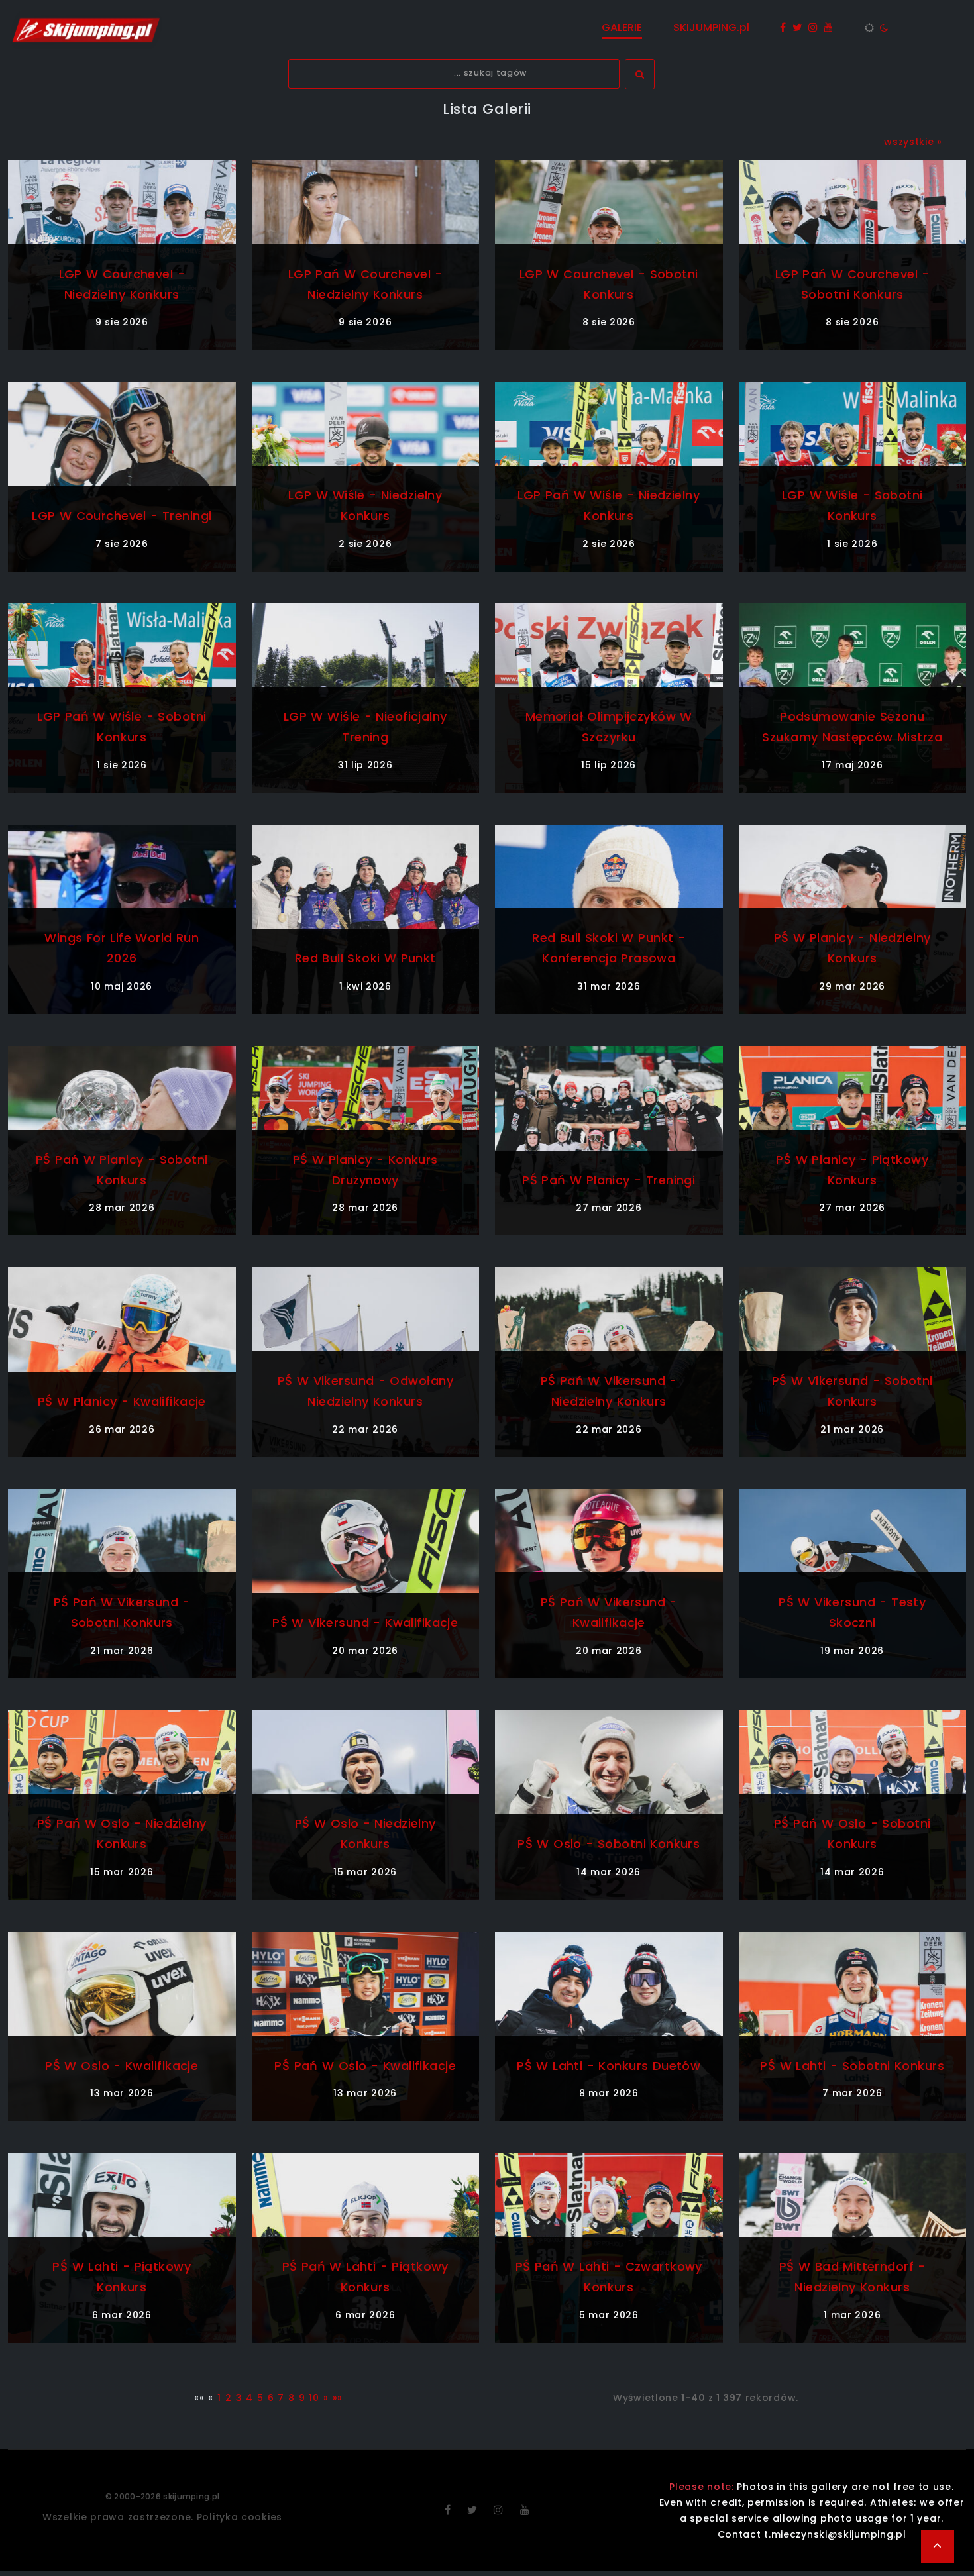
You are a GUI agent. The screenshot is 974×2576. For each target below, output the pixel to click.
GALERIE (622, 27)
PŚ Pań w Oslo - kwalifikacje (365, 2066)
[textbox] (454, 74)
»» (338, 2398)
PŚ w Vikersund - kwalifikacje (365, 1623)
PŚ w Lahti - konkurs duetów (609, 2066)
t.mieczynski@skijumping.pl (835, 2534)
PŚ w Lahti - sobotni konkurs (852, 2066)
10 (314, 2398)
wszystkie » (913, 142)
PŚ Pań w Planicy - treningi (609, 1180)
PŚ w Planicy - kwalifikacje (122, 1401)
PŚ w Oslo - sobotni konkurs (609, 1844)
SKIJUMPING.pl (711, 27)
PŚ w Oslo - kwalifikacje (122, 2066)
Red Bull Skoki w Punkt (365, 958)
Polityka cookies (240, 2517)
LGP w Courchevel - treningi (122, 516)
